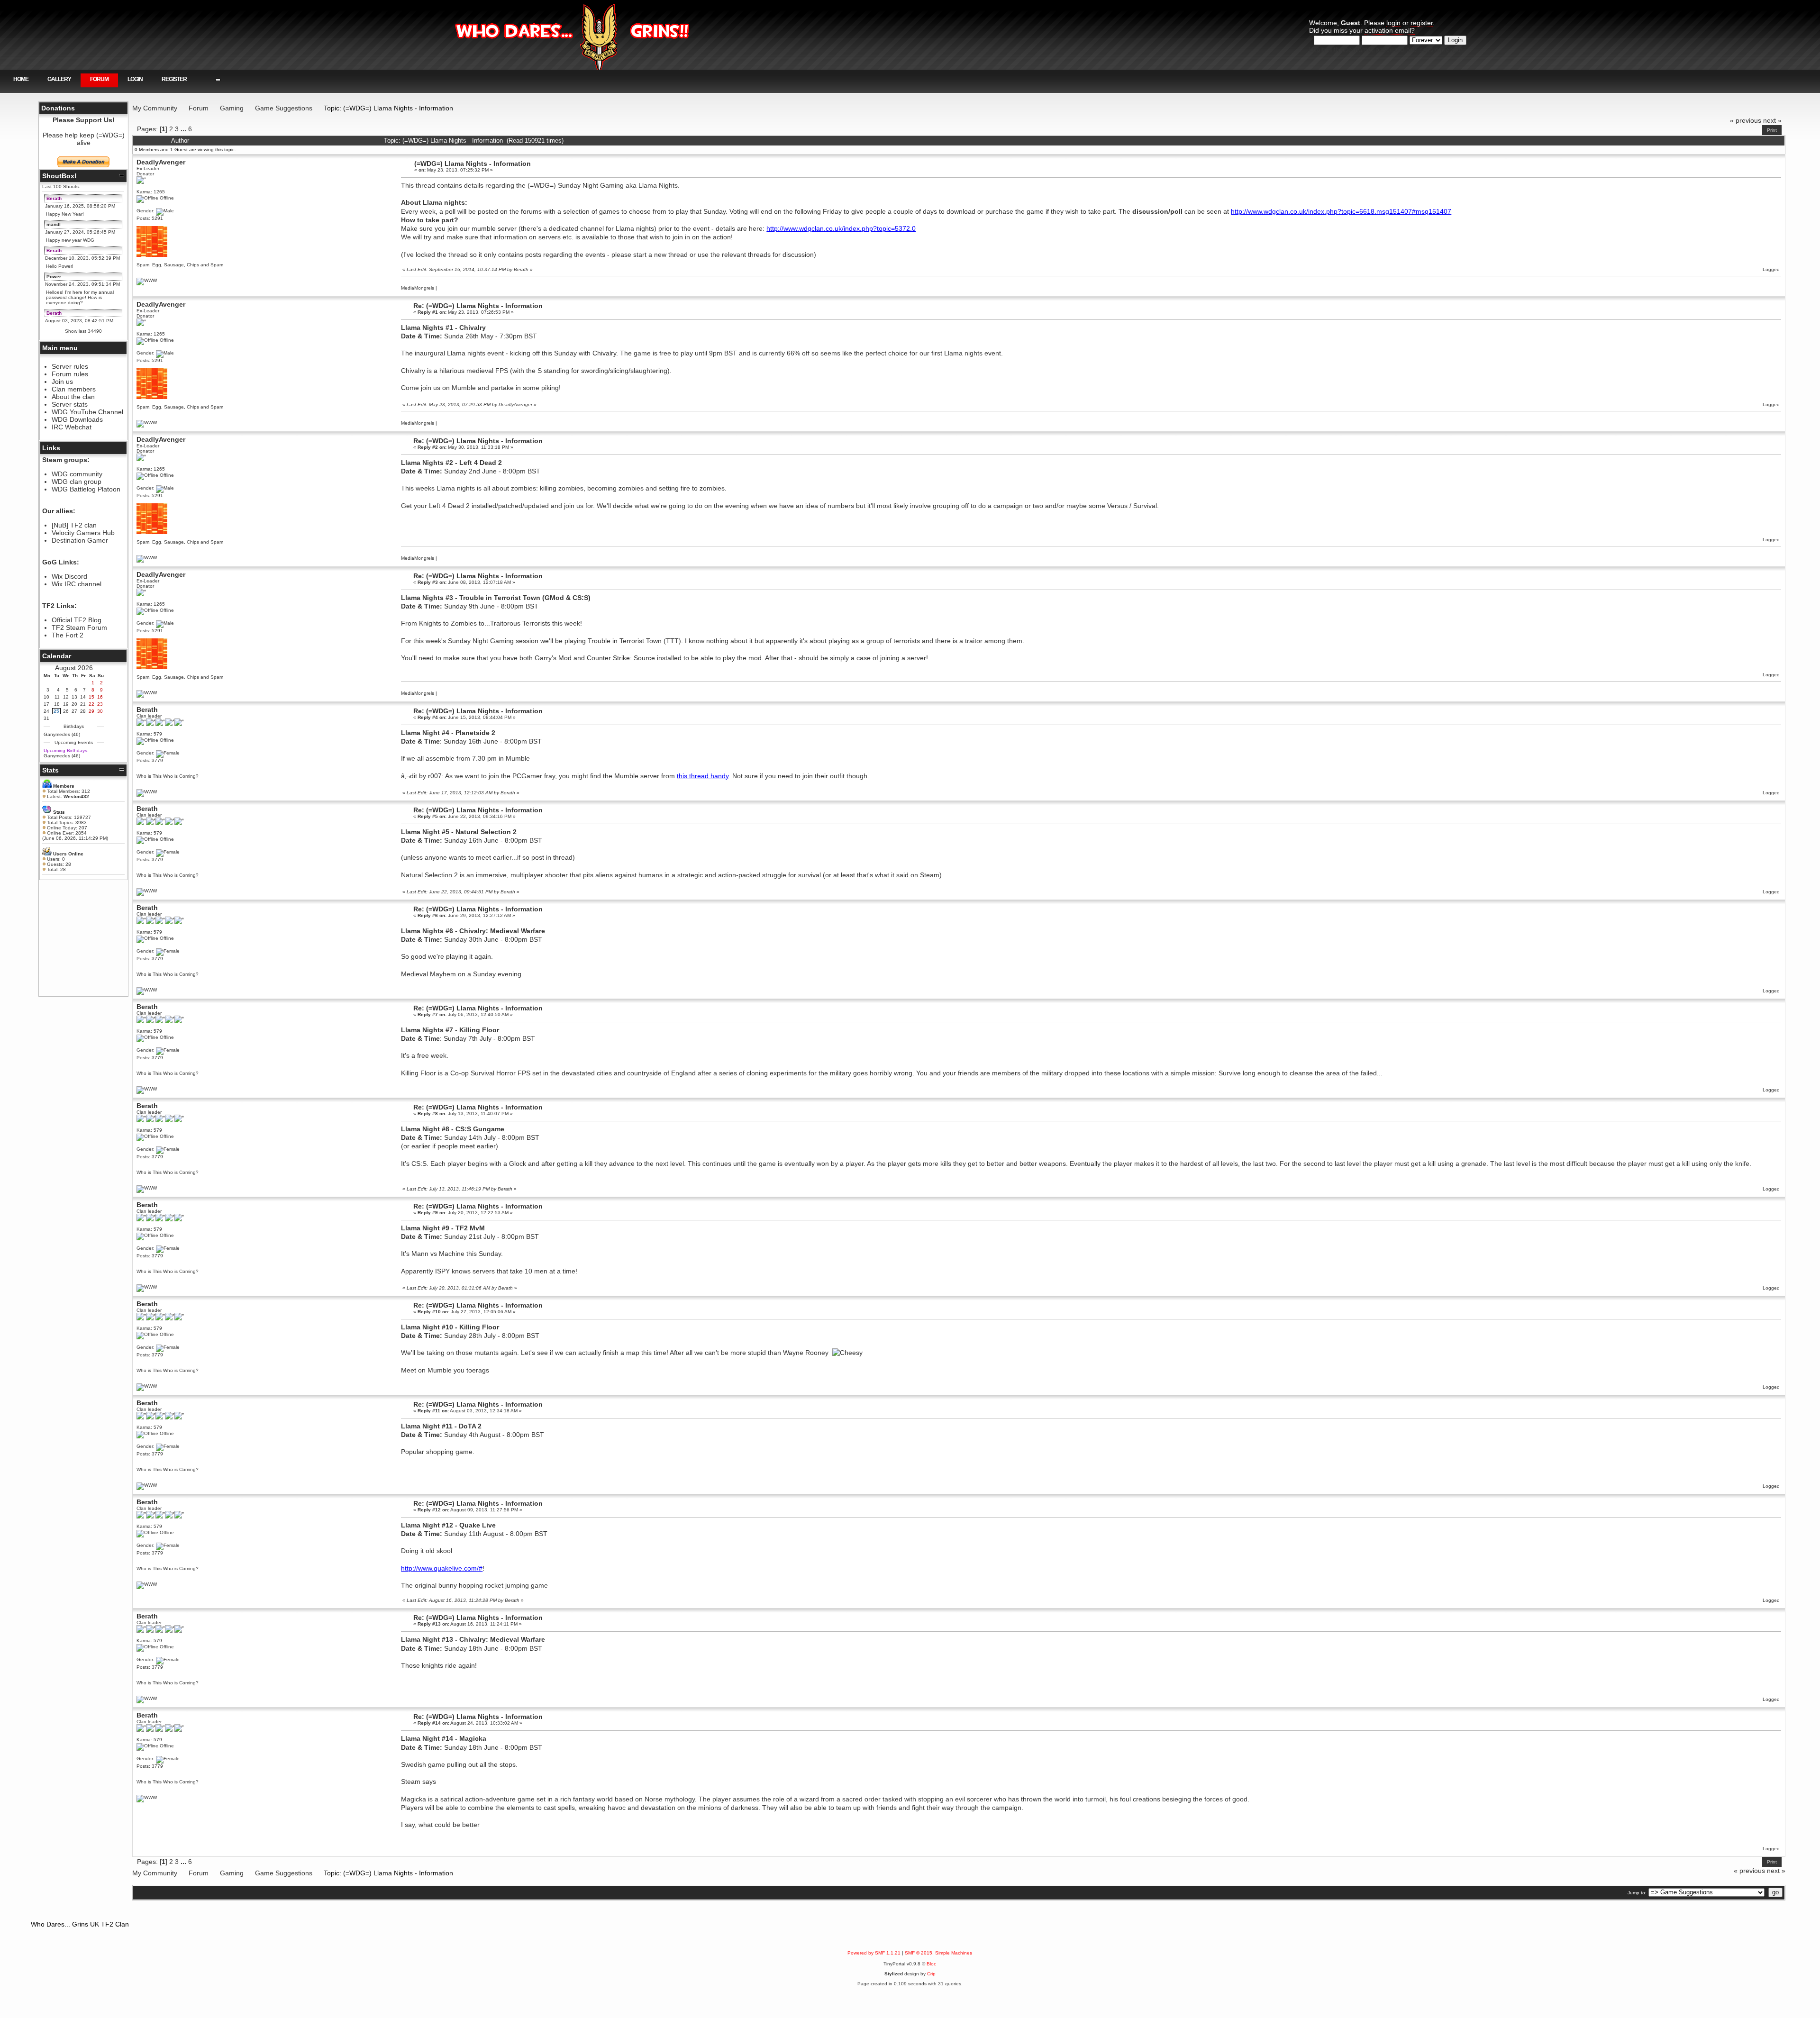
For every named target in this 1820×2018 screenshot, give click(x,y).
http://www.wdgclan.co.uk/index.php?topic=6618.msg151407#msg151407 (1341, 211)
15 (91, 697)
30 (100, 711)
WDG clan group (77, 482)
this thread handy (703, 776)
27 (74, 711)
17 (46, 704)
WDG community (77, 474)
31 (46, 718)
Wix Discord (69, 576)
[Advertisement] (83, 938)
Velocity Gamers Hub (83, 533)
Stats (50, 770)
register (1422, 23)
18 (57, 704)
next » (1772, 120)
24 (46, 711)
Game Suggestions (284, 108)
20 (74, 704)
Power (54, 277)
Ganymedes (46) (62, 734)
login (1393, 23)
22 (91, 704)
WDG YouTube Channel (87, 412)
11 (57, 697)
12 (66, 697)
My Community (155, 108)
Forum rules (70, 374)
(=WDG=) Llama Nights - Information (473, 164)
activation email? (1390, 30)
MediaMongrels (418, 288)
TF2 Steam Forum (79, 627)
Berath (54, 198)
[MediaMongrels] (147, 280)
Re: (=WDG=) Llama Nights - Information (478, 306)
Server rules (70, 366)
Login (135, 79)
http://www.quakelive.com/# (442, 1568)
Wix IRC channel (77, 584)
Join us (62, 382)
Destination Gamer (80, 540)
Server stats (70, 404)
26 (66, 711)
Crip (931, 1974)
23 (100, 704)
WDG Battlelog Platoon (86, 489)
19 (66, 704)
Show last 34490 (83, 331)
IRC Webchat (72, 427)
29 (91, 711)
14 (83, 697)
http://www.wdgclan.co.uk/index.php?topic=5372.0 (841, 228)
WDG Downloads (77, 419)
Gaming (232, 108)
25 (56, 711)
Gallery (59, 79)
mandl (54, 224)
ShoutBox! (59, 176)
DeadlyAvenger (161, 162)
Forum (99, 79)
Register (174, 79)
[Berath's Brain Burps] (147, 792)
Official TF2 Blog (77, 620)
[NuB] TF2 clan (74, 525)
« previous (1746, 120)
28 (83, 711)
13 (74, 697)
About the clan (73, 397)
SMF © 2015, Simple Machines (938, 1953)
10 (46, 697)
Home (21, 79)
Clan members (74, 389)
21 (83, 704)
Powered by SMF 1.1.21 (874, 1953)
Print (1772, 130)
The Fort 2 (68, 635)
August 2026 (74, 668)
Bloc (931, 1964)
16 (100, 697)
